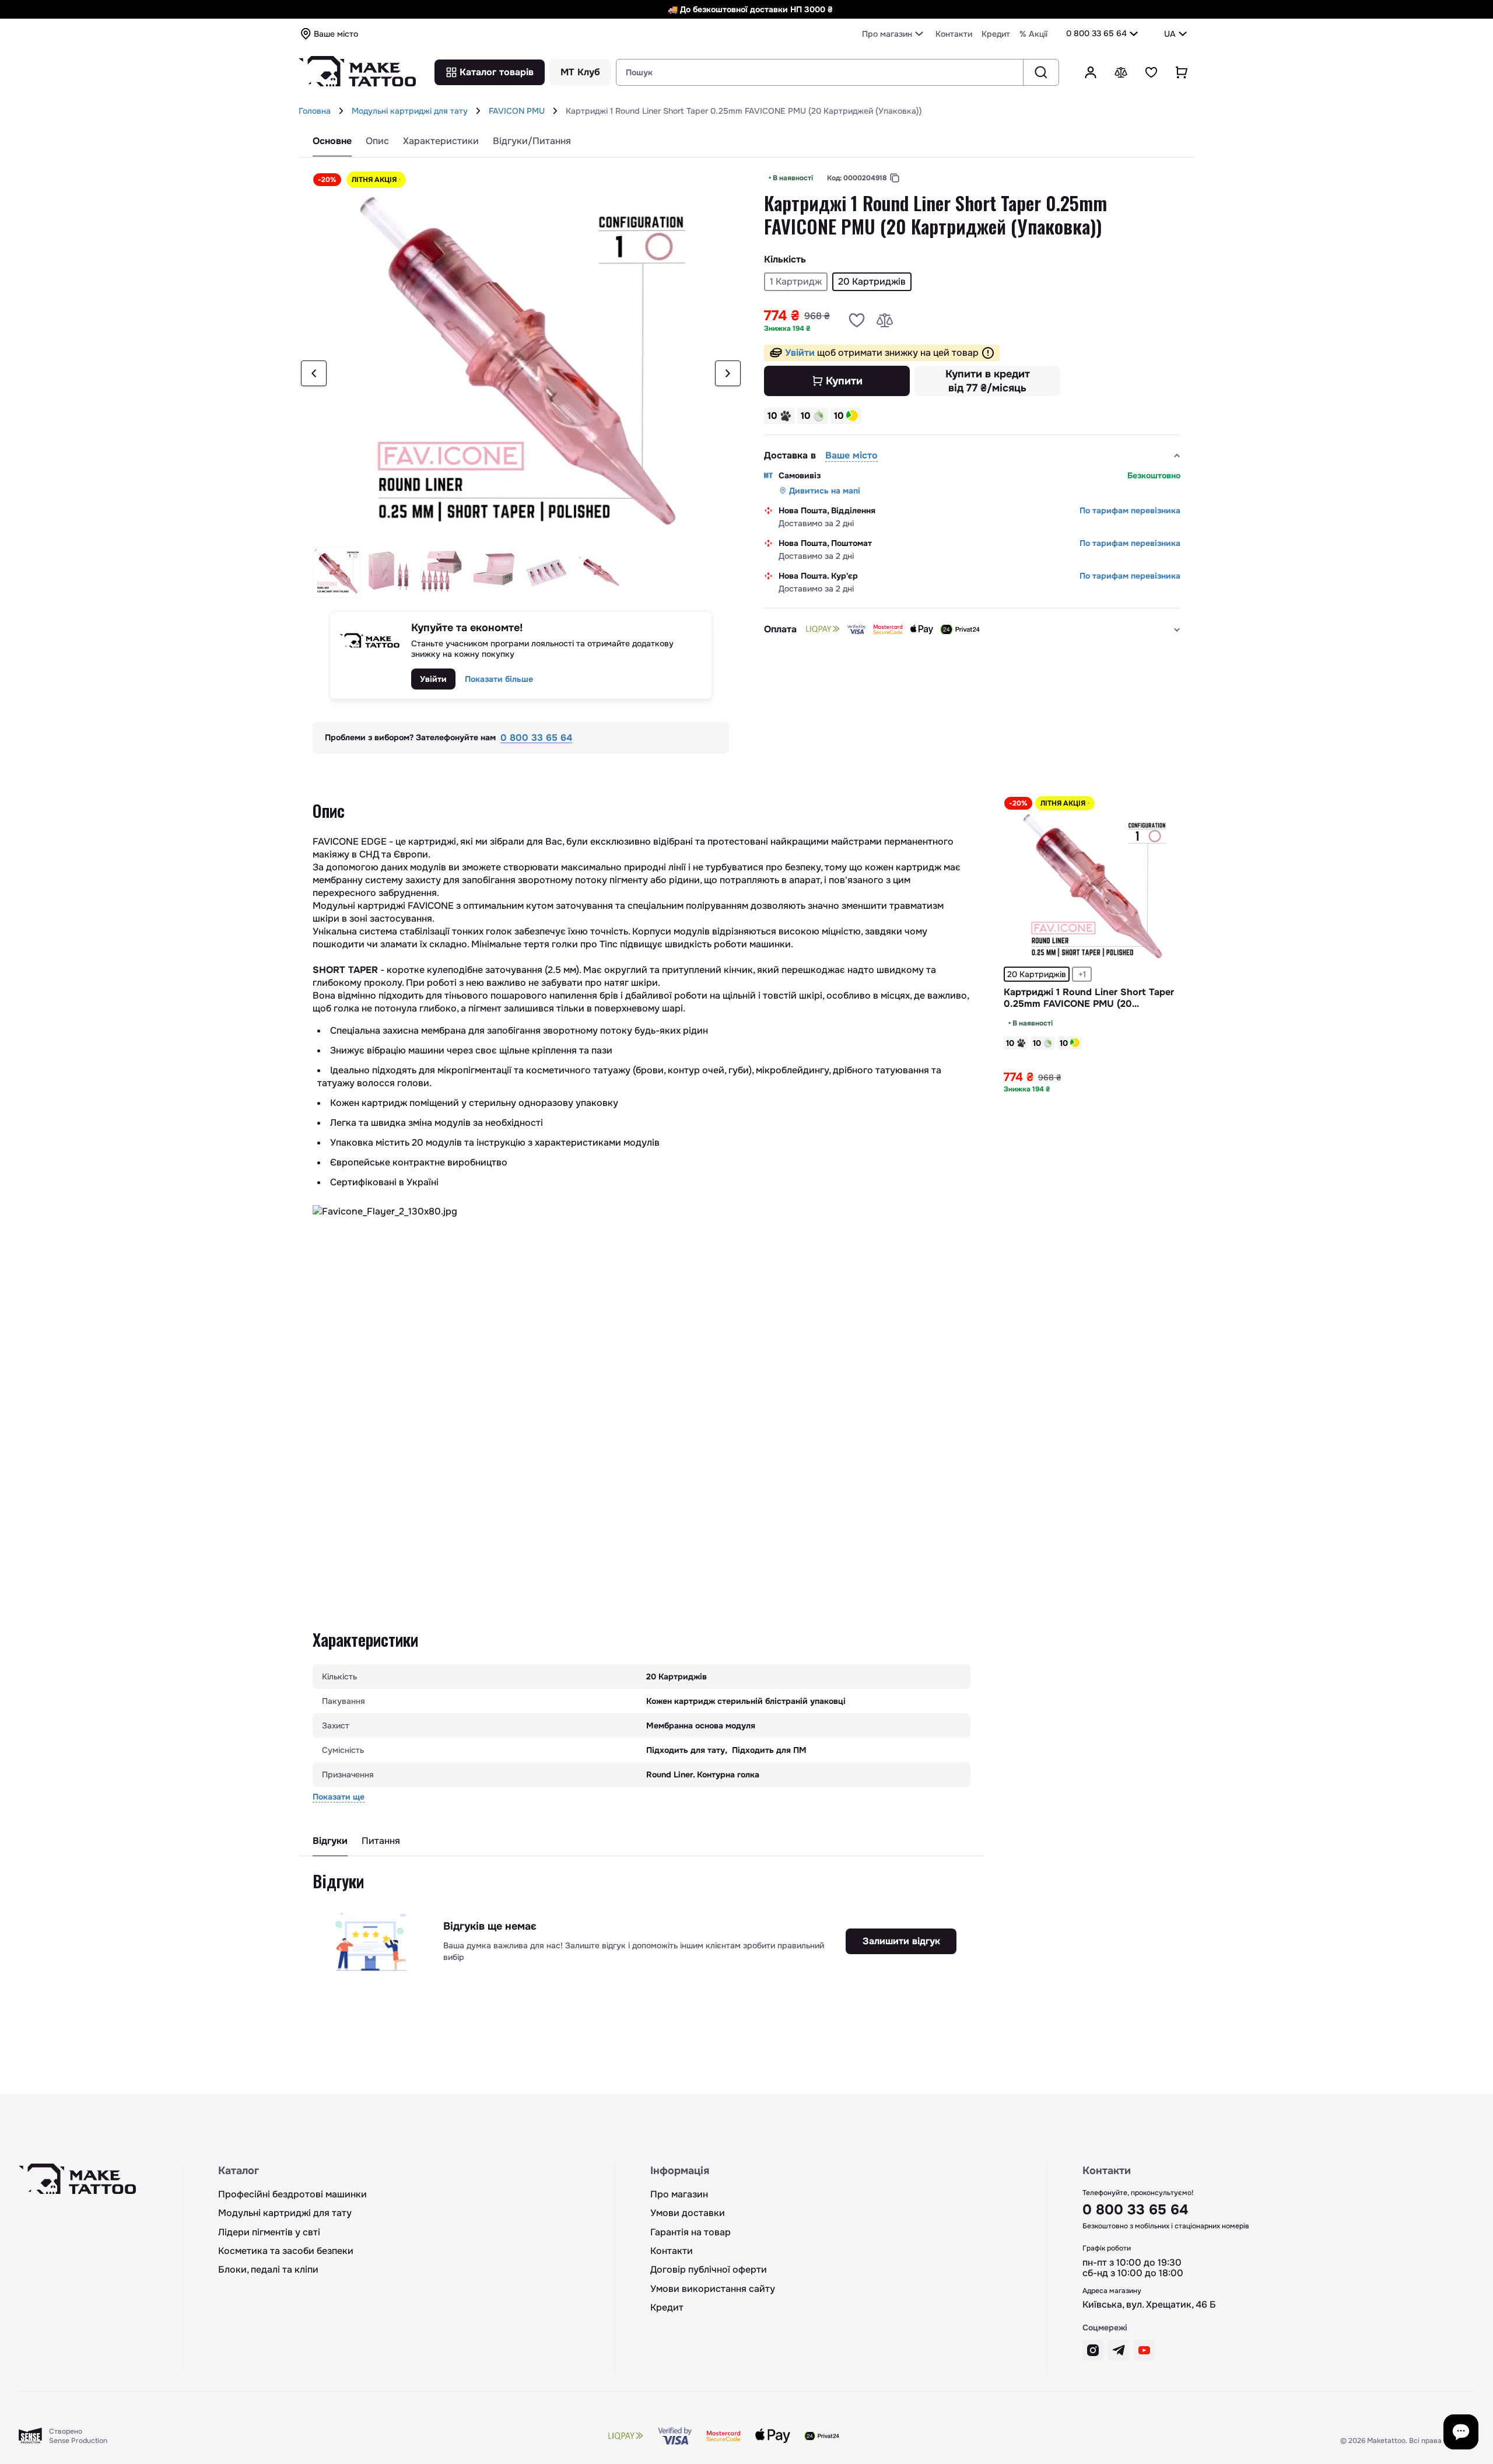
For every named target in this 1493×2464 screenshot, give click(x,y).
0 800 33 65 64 (1096, 33)
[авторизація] (1091, 72)
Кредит (996, 34)
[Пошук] (1041, 72)
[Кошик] (1182, 72)
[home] (341, 111)
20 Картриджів (1037, 974)
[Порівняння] (1121, 72)
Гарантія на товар (691, 2232)
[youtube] (1144, 2350)
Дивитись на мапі (825, 491)
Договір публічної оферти (709, 2270)
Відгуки (330, 1841)
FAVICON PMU (517, 111)
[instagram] (1093, 2350)
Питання (381, 1841)
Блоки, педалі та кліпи (268, 2270)
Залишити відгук (901, 1941)
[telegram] (1119, 2350)
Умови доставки (688, 2213)
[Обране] (1151, 72)
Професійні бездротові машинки (292, 2194)
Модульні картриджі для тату (410, 111)
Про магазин (679, 2194)
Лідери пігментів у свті (269, 2232)
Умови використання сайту (713, 2289)
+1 (1082, 974)
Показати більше (499, 679)
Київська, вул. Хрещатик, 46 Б (1149, 2305)
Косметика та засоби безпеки (286, 2251)
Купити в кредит (988, 381)
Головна (315, 111)
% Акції (1033, 34)
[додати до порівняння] (885, 320)
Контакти (954, 34)
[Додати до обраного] (857, 320)
